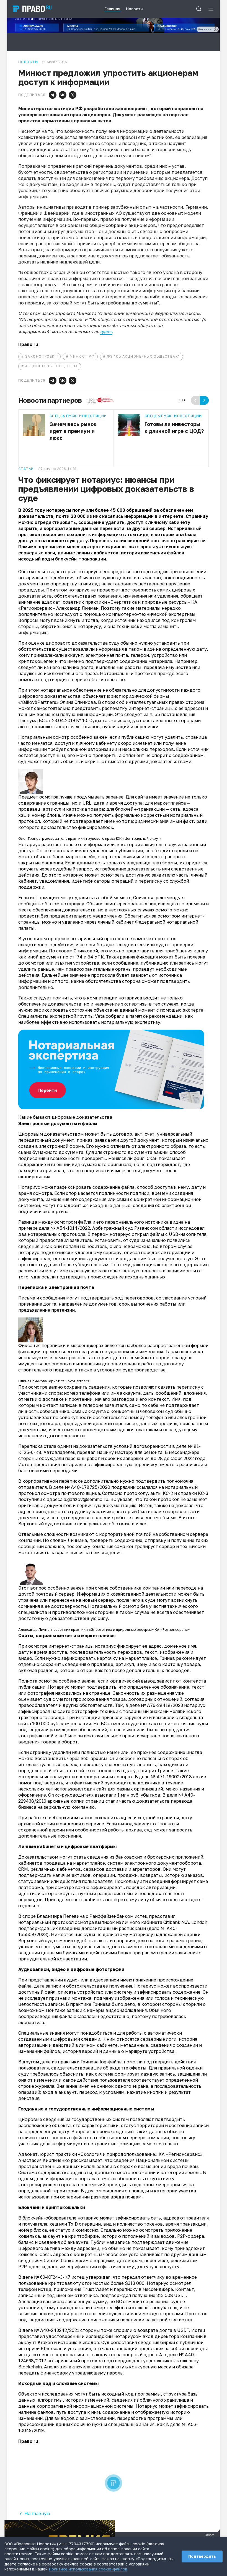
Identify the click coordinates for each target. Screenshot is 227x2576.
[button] (53, 95)
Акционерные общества (52, 366)
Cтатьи (26, 469)
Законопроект (41, 356)
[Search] (199, 9)
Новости (28, 62)
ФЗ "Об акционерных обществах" (143, 356)
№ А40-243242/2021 (57, 2330)
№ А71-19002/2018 (171, 1777)
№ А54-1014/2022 (70, 1228)
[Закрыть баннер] (111, 2524)
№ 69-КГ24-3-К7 (52, 2277)
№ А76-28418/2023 (162, 1705)
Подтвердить (202, 2556)
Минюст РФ (82, 356)
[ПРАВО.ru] (32, 9)
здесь (106, 332)
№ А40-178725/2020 (87, 1487)
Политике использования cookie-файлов (88, 2569)
